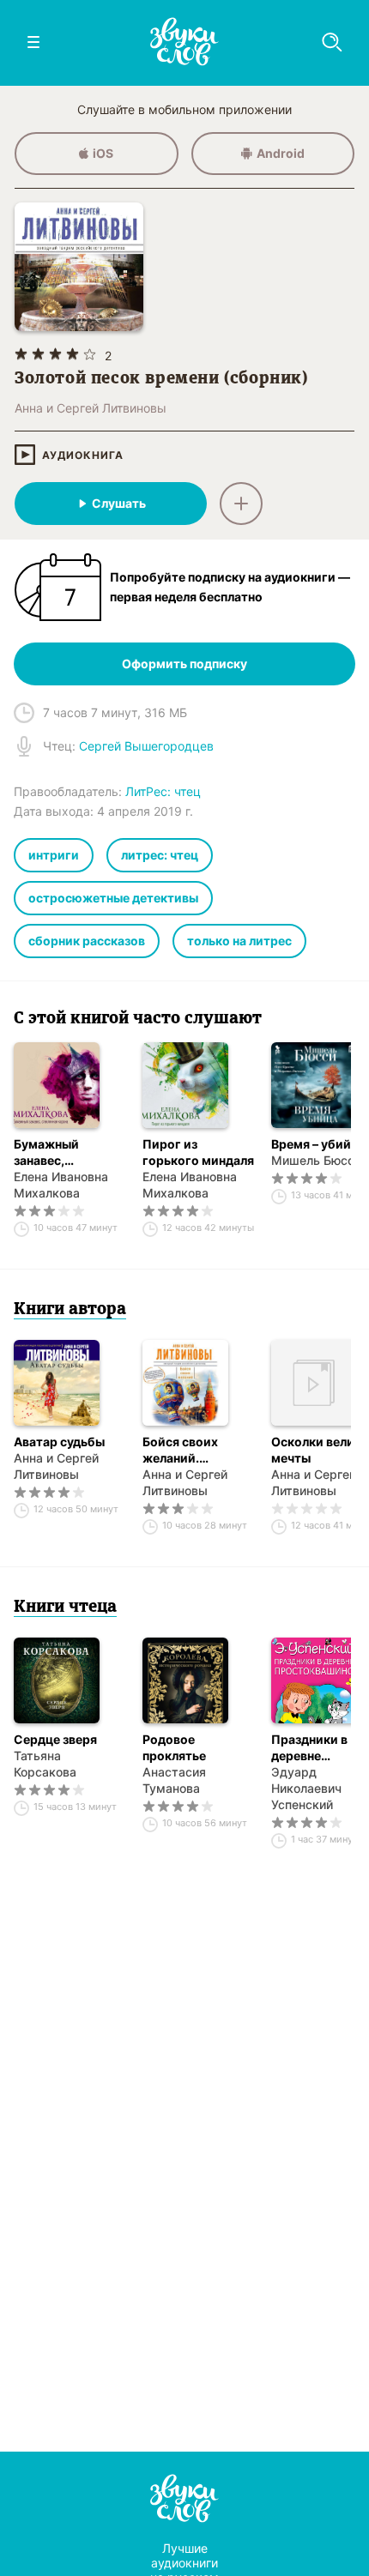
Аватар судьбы (59, 1442)
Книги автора (70, 1310)
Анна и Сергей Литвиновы (56, 1466)
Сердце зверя (55, 1739)
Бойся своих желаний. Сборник (180, 1450)
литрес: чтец (160, 855)
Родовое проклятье (174, 1747)
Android (281, 153)
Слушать (119, 503)
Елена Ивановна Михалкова (61, 1185)
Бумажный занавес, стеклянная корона (48, 1152)
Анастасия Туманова (174, 1780)
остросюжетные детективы (113, 898)
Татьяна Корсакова (45, 1764)
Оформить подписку (184, 664)
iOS (103, 153)
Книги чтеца (65, 1608)
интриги (54, 855)
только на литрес (239, 941)
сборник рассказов (87, 941)
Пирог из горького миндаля (198, 1152)
